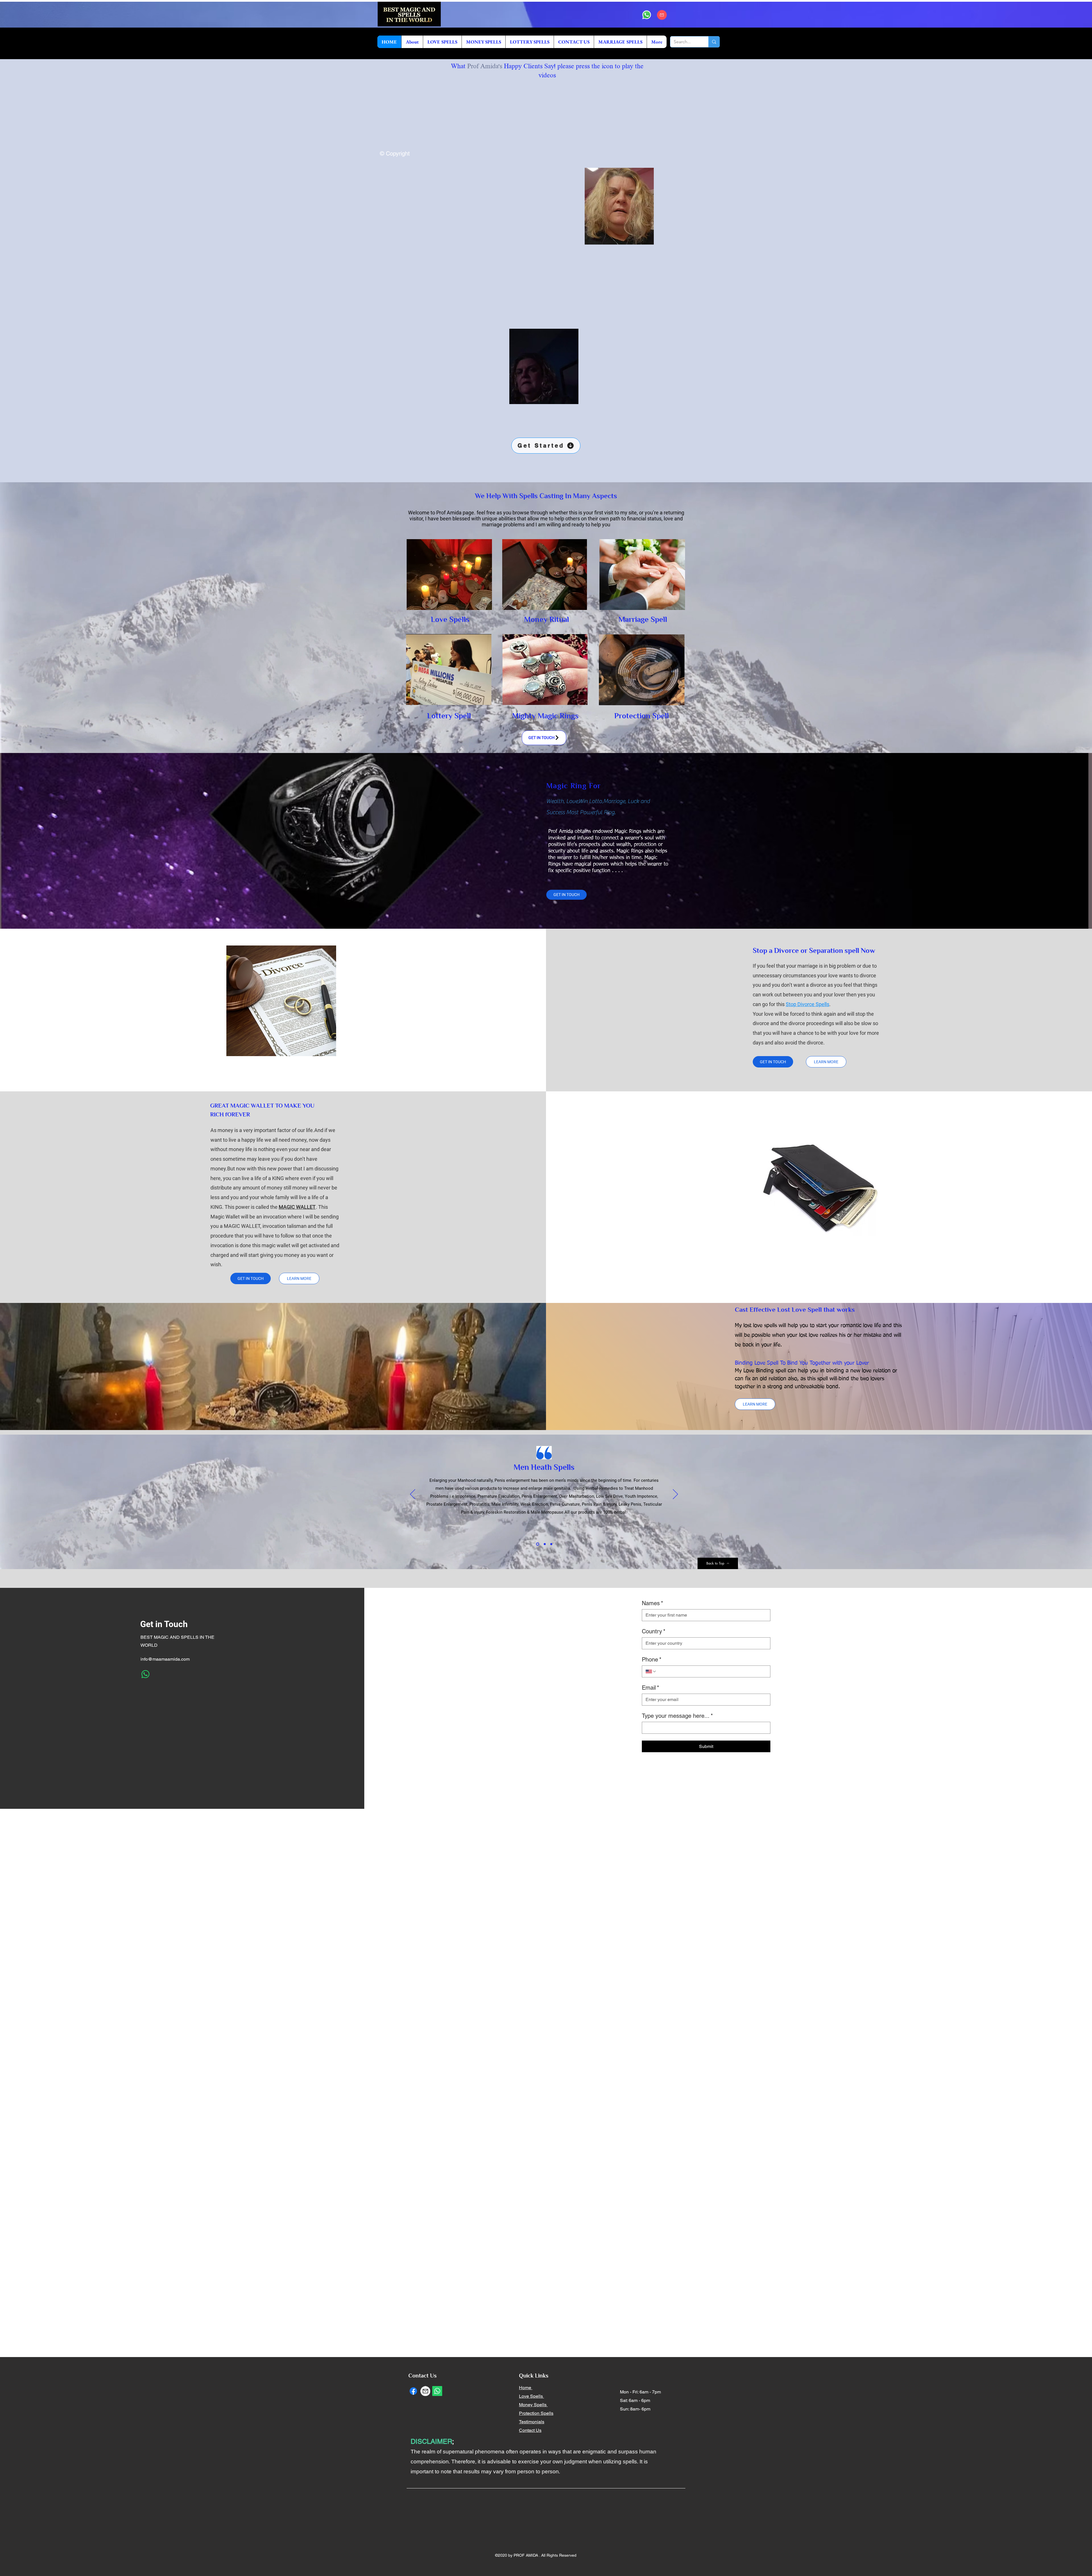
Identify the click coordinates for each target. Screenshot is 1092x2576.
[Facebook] (413, 2391)
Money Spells (533, 2405)
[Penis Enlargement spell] (551, 1544)
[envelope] (662, 15)
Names (652, 1603)
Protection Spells (536, 2413)
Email (651, 1688)
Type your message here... (677, 1716)
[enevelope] (425, 2391)
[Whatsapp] (647, 15)
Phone (652, 1660)
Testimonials (532, 2422)
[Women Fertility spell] (545, 1544)
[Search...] (714, 42)
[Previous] (413, 1495)
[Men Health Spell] (538, 1544)
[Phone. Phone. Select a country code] (651, 1671)
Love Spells (531, 2396)
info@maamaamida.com (165, 1659)
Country (654, 1631)
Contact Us (530, 2430)
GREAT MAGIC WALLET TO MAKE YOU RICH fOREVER (262, 1111)
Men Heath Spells (544, 1468)
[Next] (675, 1495)
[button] (647, 238)
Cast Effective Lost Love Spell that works (795, 1310)
